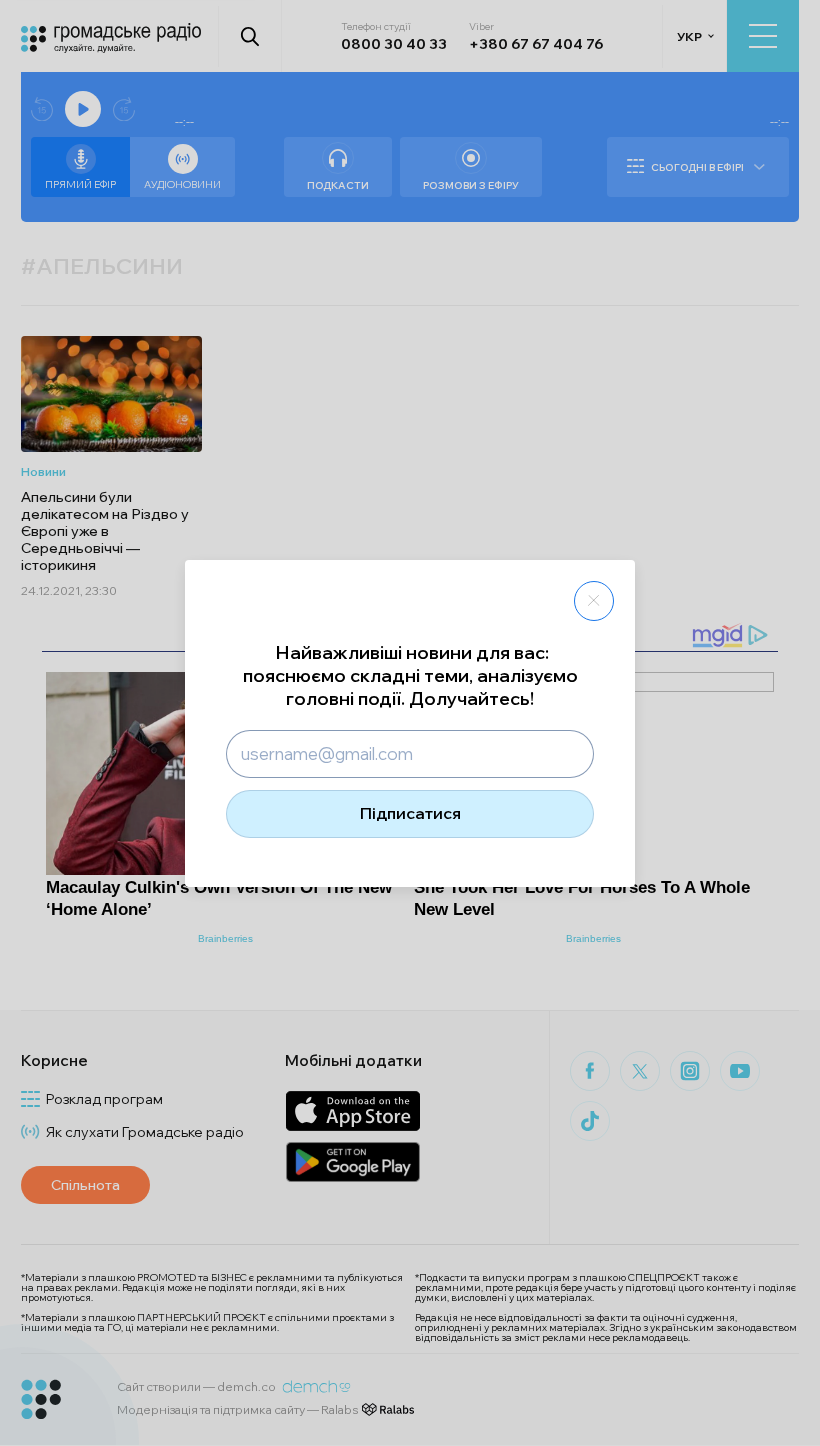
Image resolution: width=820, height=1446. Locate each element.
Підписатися (410, 813)
